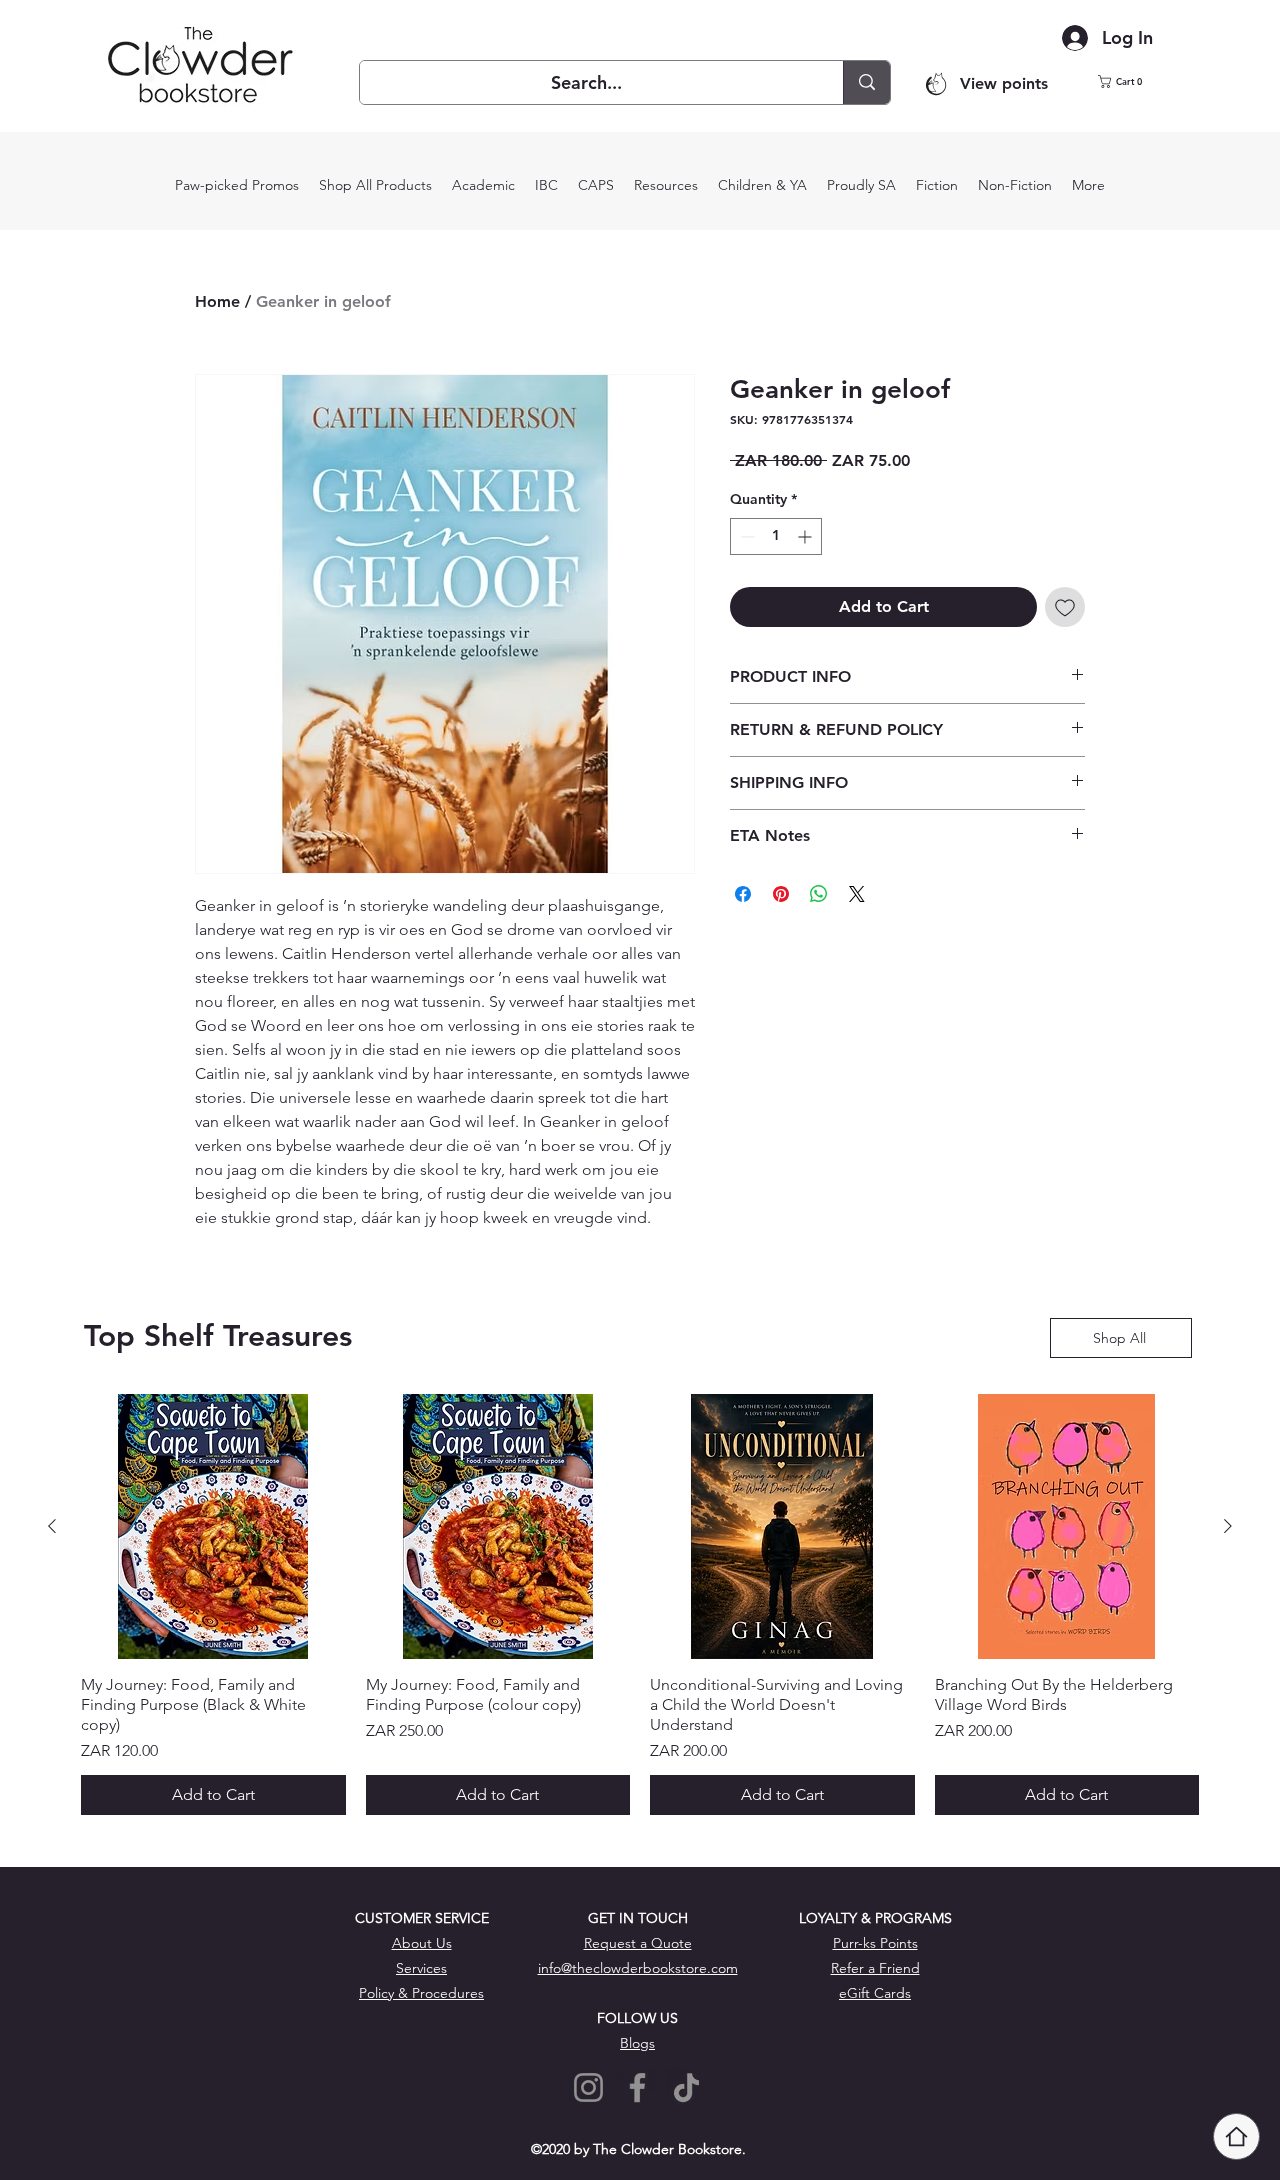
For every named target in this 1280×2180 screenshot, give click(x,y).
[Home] (1236, 2136)
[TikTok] (686, 2087)
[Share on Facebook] (743, 894)
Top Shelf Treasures (218, 1336)
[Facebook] (637, 2087)
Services (421, 1968)
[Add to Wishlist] (1065, 607)
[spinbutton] (776, 536)
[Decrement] (745, 536)
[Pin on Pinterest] (781, 894)
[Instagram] (588, 2087)
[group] (640, 1604)
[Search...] (866, 82)
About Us (422, 1943)
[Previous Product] (52, 1526)
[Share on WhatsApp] (819, 894)
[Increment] (806, 536)
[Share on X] (857, 894)
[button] (1132, 81)
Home (217, 301)
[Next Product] (1228, 1526)
